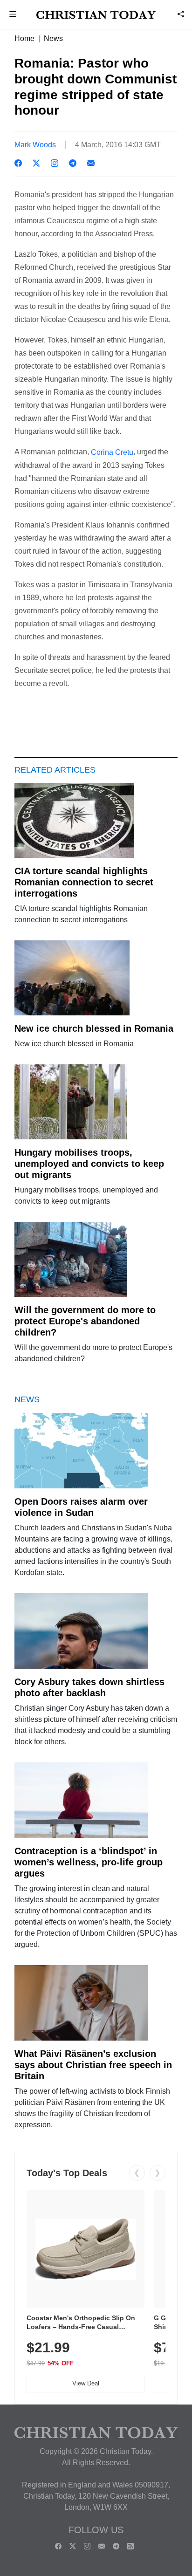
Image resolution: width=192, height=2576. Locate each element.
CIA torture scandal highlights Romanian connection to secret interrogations (84, 882)
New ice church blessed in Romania (94, 1028)
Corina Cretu (112, 452)
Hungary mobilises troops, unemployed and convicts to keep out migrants (89, 1164)
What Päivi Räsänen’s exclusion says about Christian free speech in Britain (93, 2065)
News (53, 38)
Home (24, 38)
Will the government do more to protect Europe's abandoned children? (85, 1321)
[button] (13, 15)
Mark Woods (35, 145)
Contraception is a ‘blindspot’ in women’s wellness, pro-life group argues (89, 1862)
